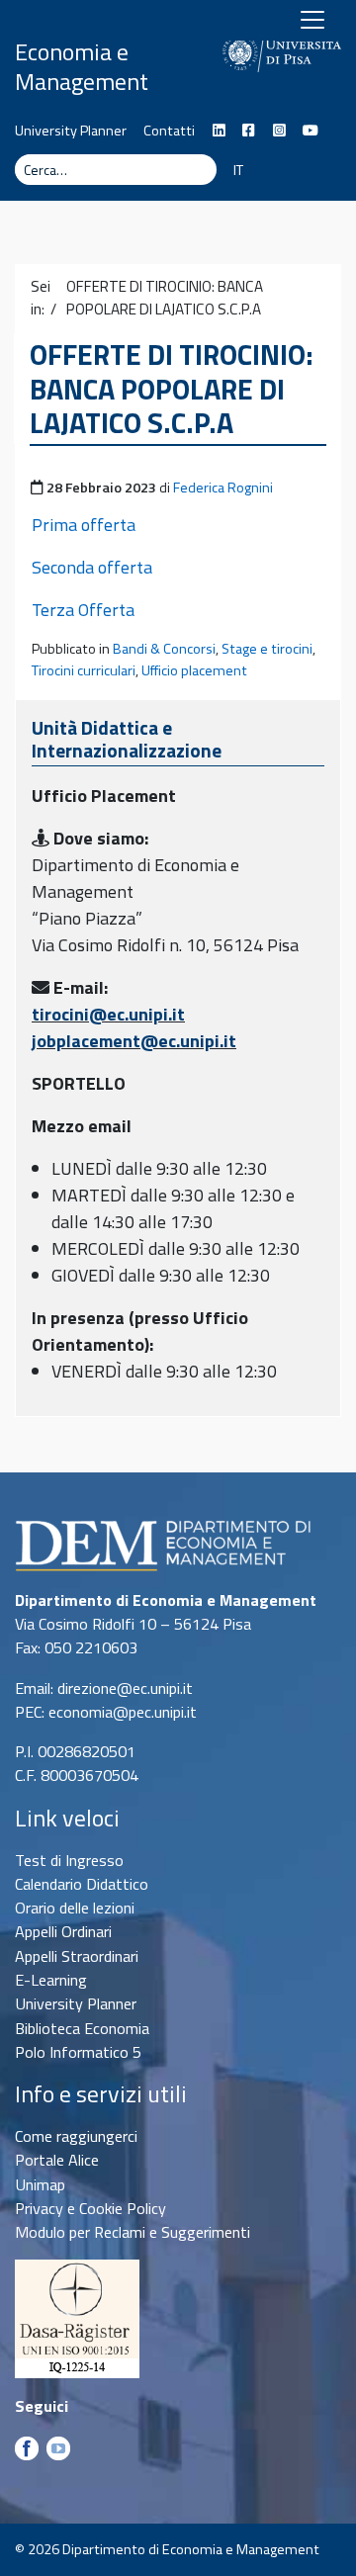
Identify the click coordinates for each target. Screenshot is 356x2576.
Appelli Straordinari (77, 1956)
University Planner (71, 131)
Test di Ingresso (69, 1860)
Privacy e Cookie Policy (90, 2208)
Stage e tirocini (267, 649)
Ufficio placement (194, 670)
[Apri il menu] (312, 20)
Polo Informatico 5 (78, 2052)
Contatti (169, 131)
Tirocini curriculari (84, 670)
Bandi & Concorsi (164, 649)
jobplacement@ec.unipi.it (134, 1041)
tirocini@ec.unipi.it (108, 1014)
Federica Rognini (223, 488)
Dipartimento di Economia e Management (94, 51)
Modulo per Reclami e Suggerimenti (133, 2232)
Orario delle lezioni (75, 1908)
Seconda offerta (92, 567)
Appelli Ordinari (63, 1931)
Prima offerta (84, 525)
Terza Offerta (83, 610)
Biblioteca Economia (82, 2028)
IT (238, 170)
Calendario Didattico (82, 1884)
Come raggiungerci (76, 2136)
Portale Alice (57, 2160)
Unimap (40, 2184)
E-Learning (51, 1980)
